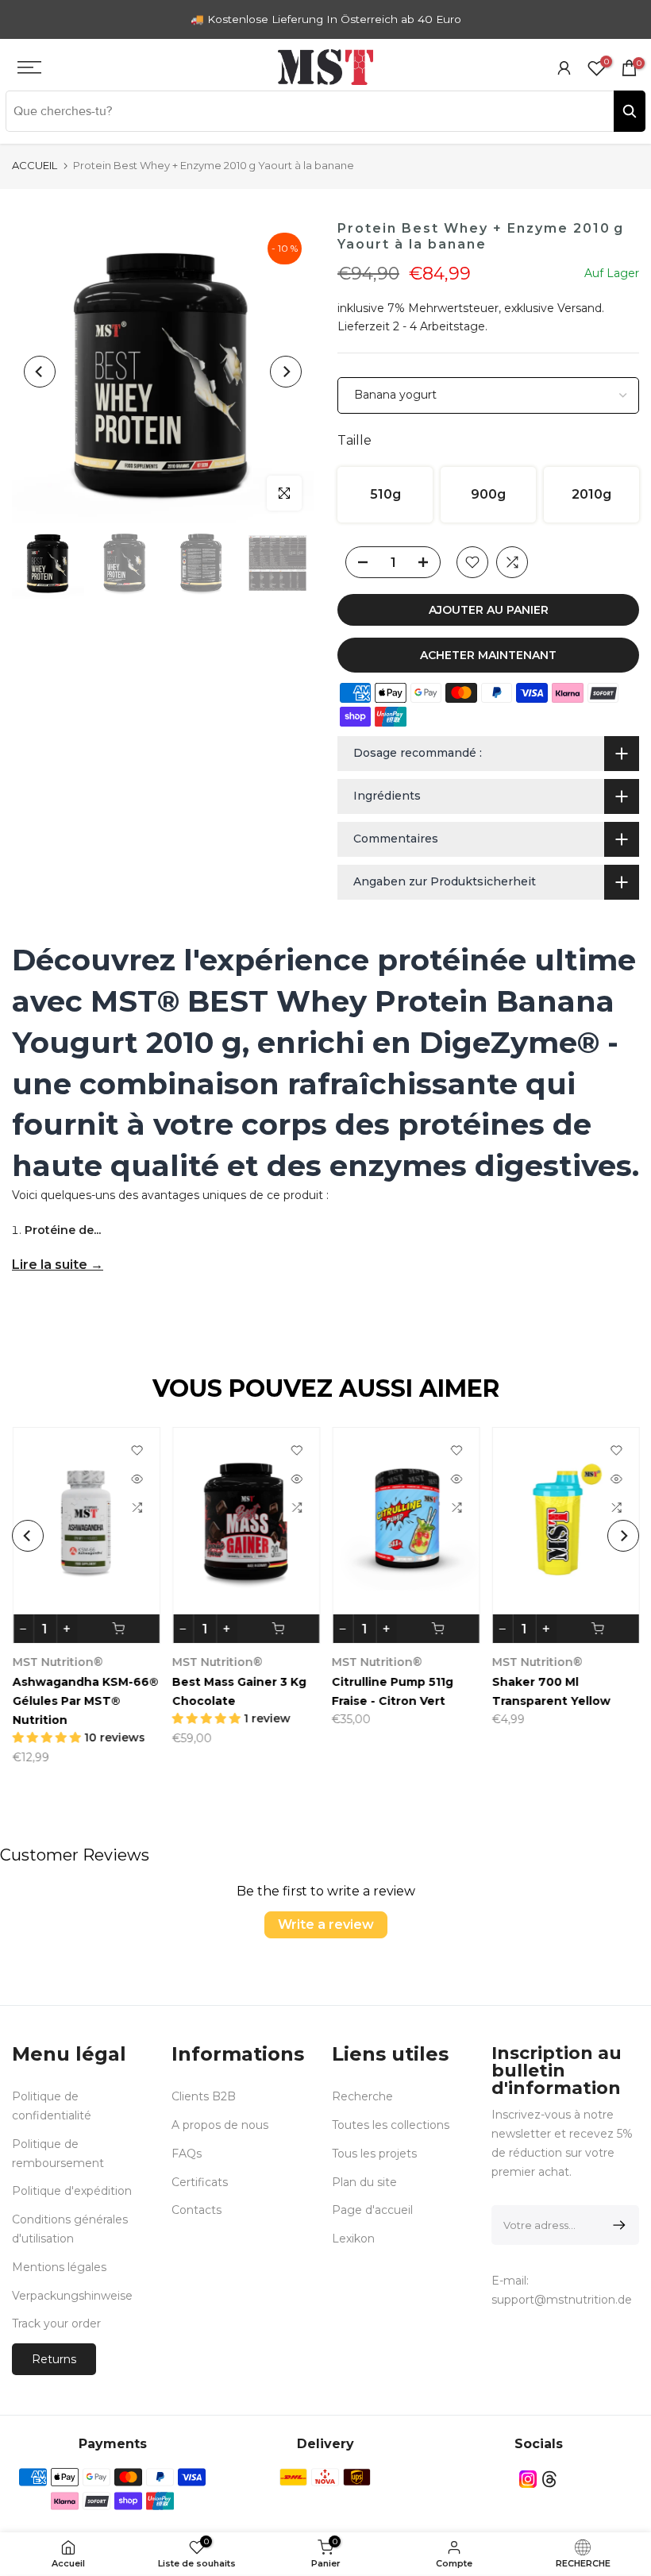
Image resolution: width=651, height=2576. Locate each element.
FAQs (187, 2154)
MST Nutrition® (192, 1663)
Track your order (56, 2323)
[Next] (286, 372)
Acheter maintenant (488, 655)
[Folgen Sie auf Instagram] (528, 2479)
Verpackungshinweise (72, 2296)
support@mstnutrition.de (562, 2300)
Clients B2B (204, 2096)
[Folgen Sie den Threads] (549, 2479)
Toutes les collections (391, 2125)
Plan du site (364, 2182)
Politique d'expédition (72, 2191)
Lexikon (353, 2239)
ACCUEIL (35, 165)
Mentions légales (59, 2267)
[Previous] (40, 372)
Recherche (362, 2096)
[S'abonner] (616, 2225)
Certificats (200, 2182)
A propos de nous (220, 2125)
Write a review (326, 1924)
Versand (580, 308)
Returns (54, 2359)
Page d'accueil (372, 2210)
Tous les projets (374, 2154)
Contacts (196, 2210)
